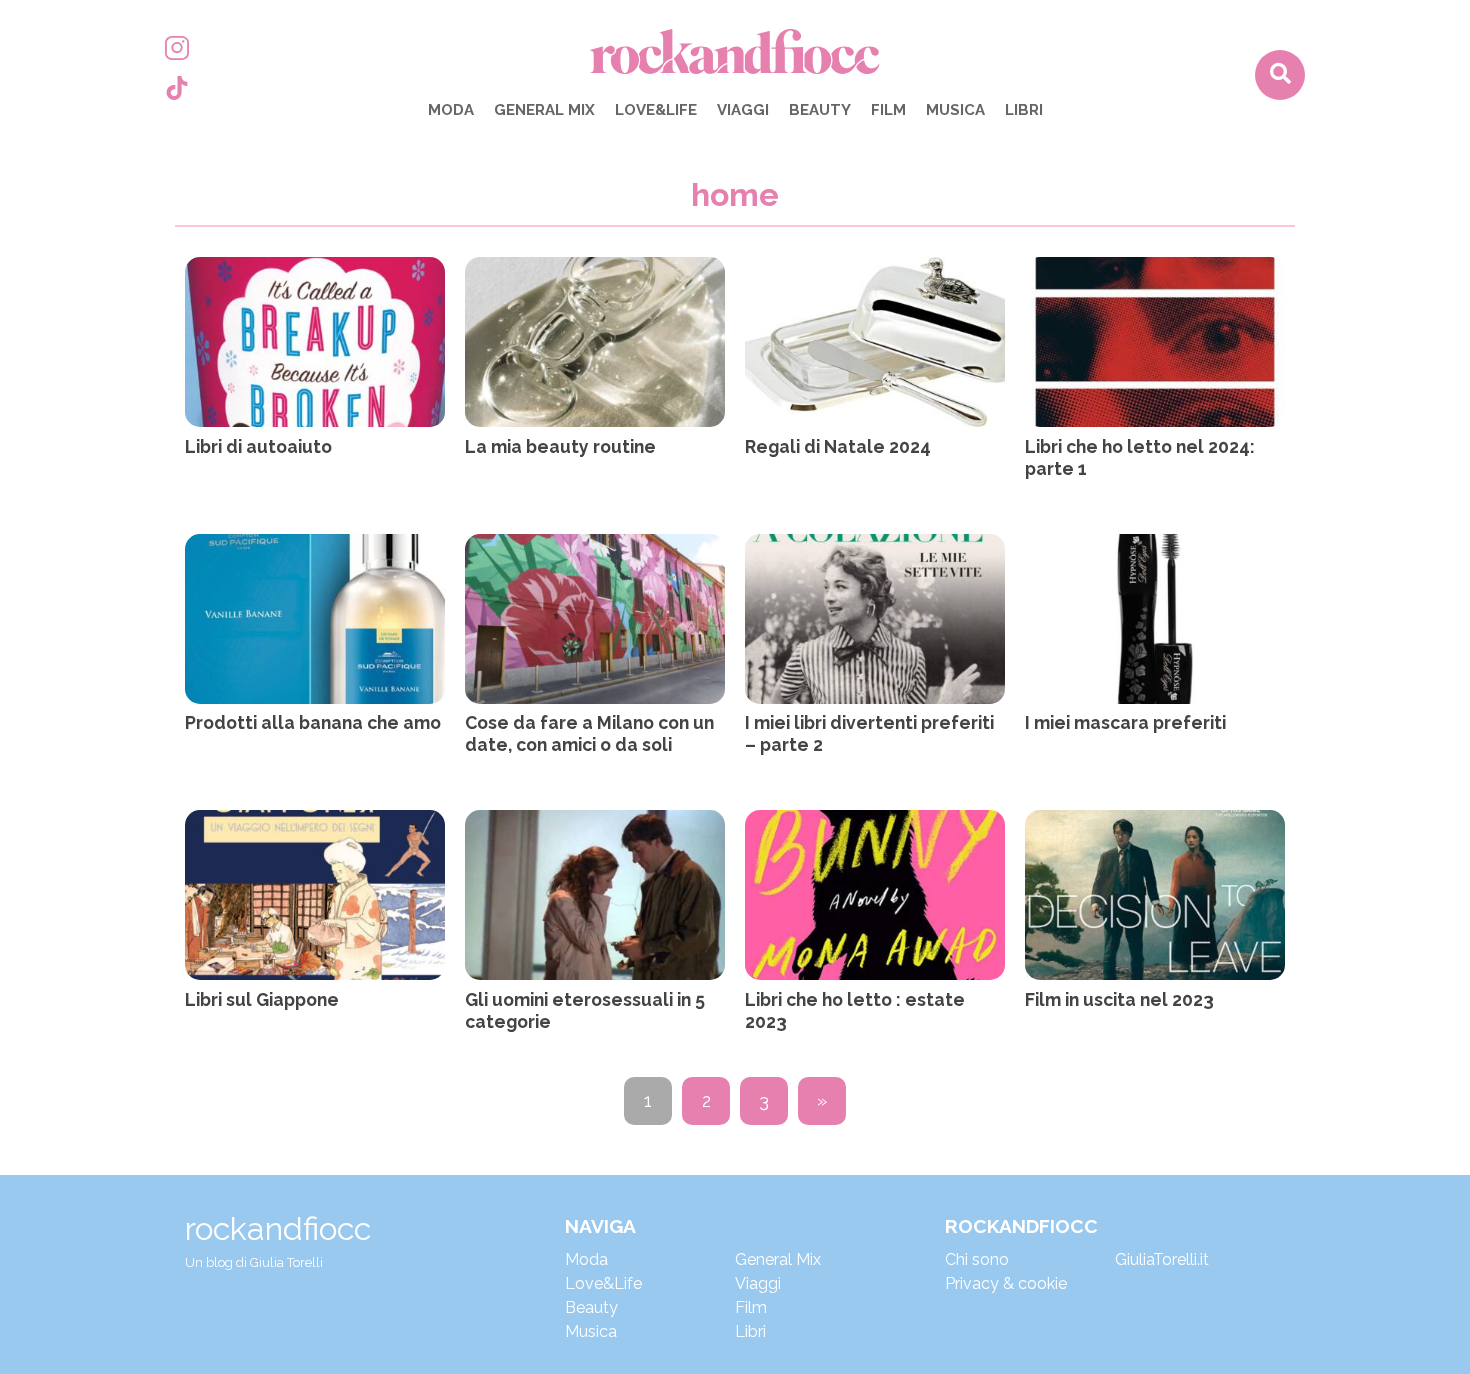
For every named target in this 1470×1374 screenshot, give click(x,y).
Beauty (820, 110)
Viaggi (743, 110)
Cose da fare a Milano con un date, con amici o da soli (589, 733)
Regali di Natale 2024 (838, 446)
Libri (1024, 110)
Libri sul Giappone (262, 999)
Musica (955, 110)
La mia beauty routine (560, 446)
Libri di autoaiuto (258, 446)
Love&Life (656, 110)
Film (888, 110)
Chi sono (977, 1259)
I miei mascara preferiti (1125, 722)
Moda (451, 110)
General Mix (544, 110)
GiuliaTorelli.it (1162, 1259)
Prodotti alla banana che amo (313, 722)
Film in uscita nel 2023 (1119, 999)
